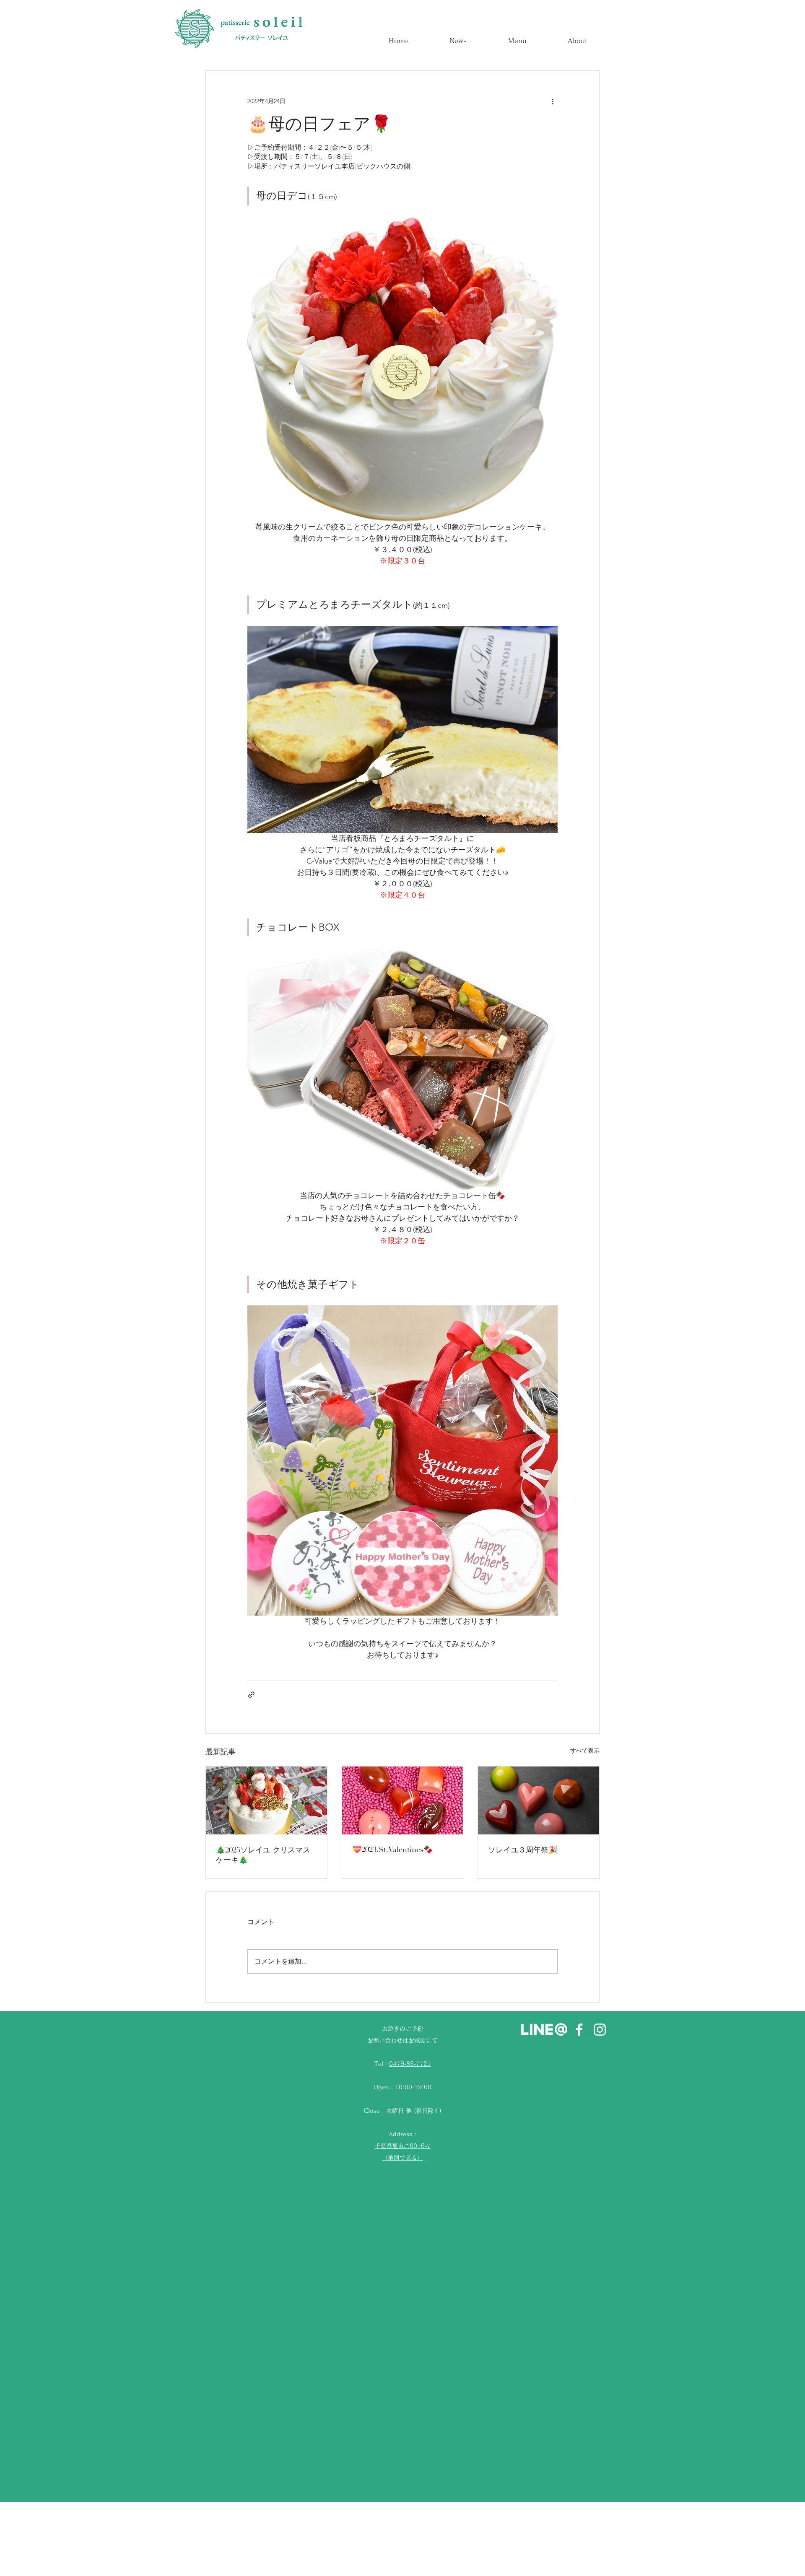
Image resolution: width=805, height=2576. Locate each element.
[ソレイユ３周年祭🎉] (539, 1800)
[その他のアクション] (553, 101)
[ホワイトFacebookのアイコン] (579, 2030)
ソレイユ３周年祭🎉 (523, 1850)
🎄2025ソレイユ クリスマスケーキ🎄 (263, 1855)
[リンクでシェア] (251, 1695)
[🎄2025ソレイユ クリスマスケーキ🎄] (266, 1800)
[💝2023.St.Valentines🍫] (403, 1800)
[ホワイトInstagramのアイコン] (600, 2030)
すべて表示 (585, 1751)
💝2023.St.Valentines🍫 (392, 1850)
